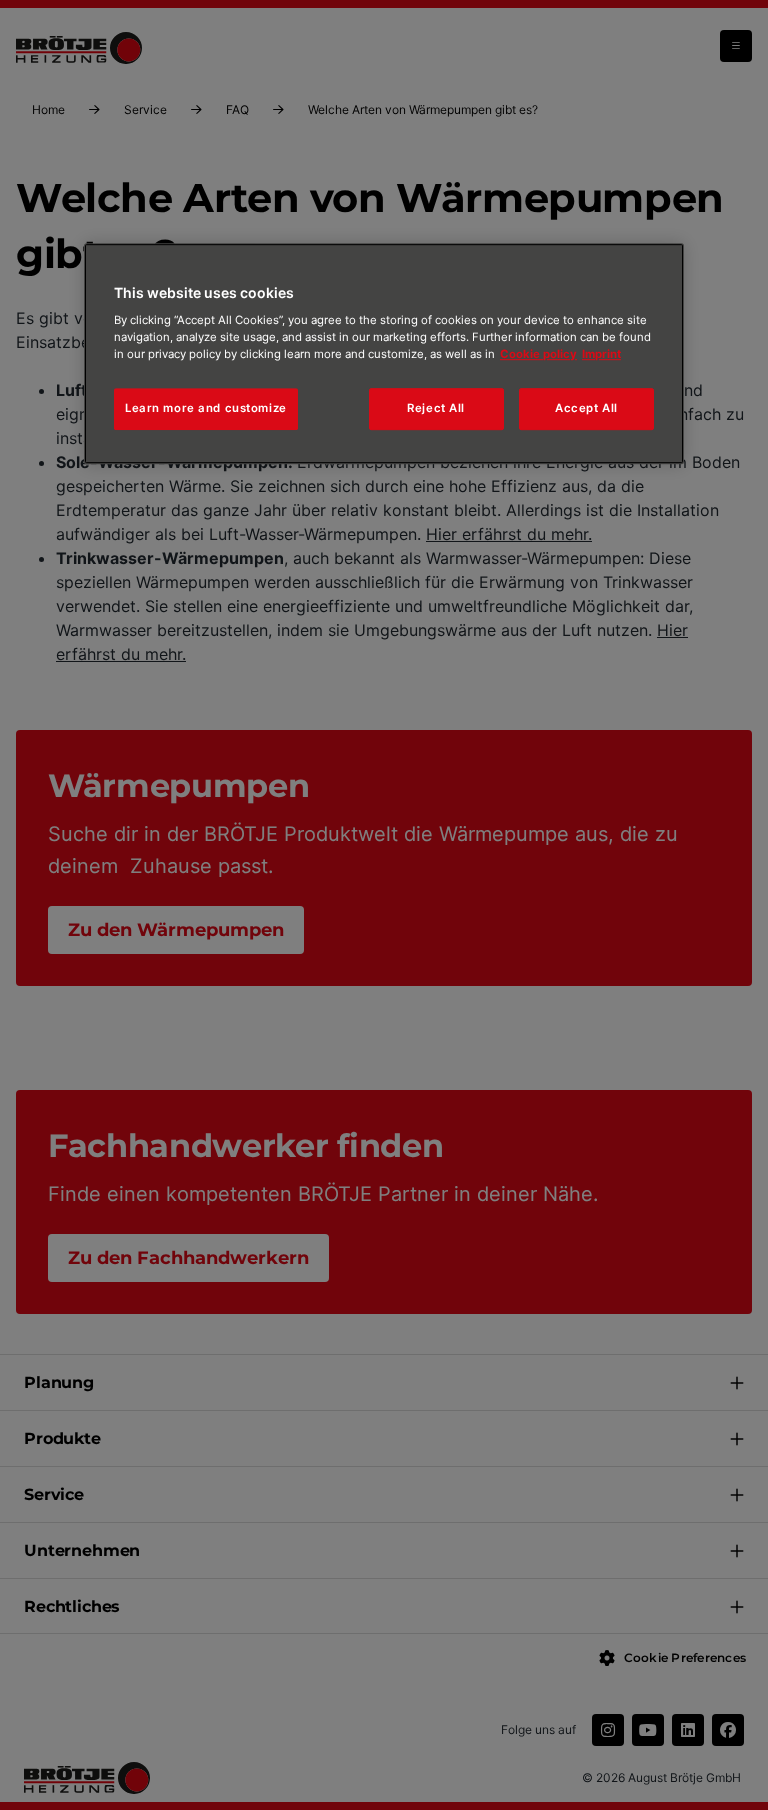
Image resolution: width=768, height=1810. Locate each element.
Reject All (436, 408)
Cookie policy (538, 354)
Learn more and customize (206, 408)
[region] (384, 354)
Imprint (601, 354)
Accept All (586, 408)
